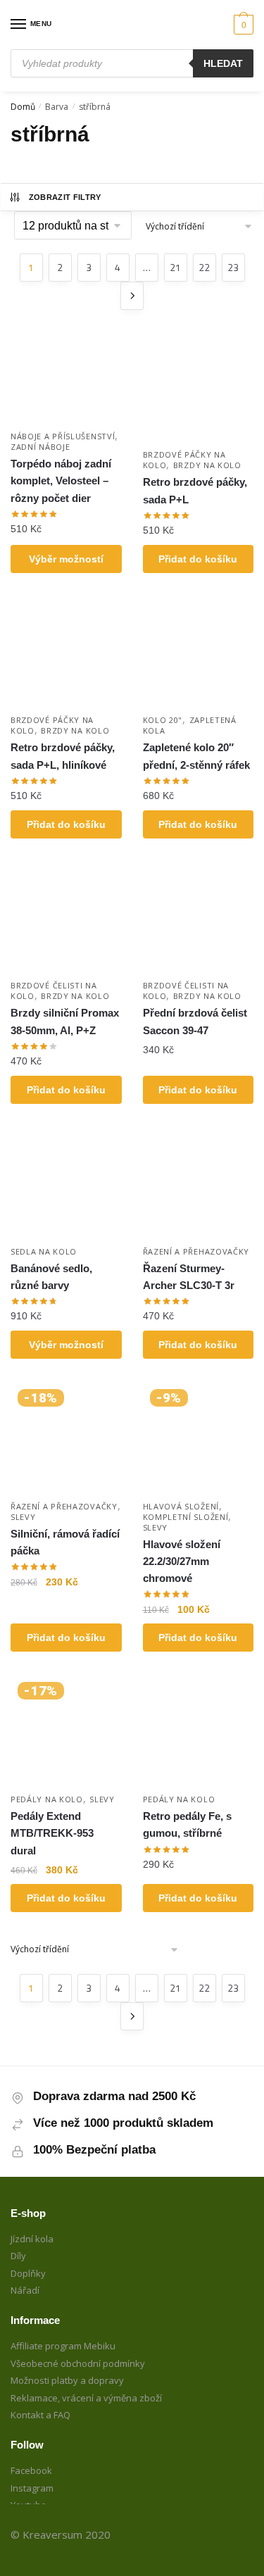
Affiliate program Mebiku (63, 2346)
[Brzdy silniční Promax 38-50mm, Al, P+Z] (66, 917)
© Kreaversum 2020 (61, 2534)
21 (175, 267)
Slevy (23, 1517)
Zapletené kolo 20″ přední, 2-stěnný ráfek (196, 756)
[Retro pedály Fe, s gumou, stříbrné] (199, 1730)
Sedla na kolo (44, 1251)
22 (204, 267)
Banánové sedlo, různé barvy (51, 1277)
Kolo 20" (163, 720)
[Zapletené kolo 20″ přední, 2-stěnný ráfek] (199, 652)
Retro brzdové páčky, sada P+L (195, 490)
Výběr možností (66, 559)
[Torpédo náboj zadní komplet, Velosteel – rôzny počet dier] (66, 377)
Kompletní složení (186, 1517)
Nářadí (25, 2290)
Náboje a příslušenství (63, 436)
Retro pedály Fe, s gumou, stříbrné (187, 1824)
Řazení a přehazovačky (196, 1251)
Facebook (31, 2470)
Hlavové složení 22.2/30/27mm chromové (182, 1562)
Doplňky (28, 2273)
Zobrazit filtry (65, 197)
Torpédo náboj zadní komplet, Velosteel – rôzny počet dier (61, 481)
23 (233, 267)
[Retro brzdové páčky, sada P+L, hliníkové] (66, 652)
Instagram (32, 2488)
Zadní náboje (40, 447)
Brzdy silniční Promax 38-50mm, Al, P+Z (65, 1021)
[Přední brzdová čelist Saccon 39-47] (199, 917)
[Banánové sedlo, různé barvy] (66, 1183)
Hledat (223, 63)
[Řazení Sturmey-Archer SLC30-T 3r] (199, 1183)
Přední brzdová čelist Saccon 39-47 (195, 1021)
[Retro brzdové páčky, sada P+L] (199, 387)
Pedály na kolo (47, 1799)
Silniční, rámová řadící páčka (65, 1542)
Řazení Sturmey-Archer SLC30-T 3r (189, 1277)
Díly (18, 2256)
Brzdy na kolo (207, 465)
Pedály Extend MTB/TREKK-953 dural (52, 1833)
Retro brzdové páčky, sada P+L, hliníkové (63, 756)
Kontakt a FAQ (40, 2415)
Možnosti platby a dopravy (67, 2380)
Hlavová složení (181, 1506)
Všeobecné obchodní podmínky (78, 2363)
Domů (23, 107)
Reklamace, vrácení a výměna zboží (86, 2398)
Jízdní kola (32, 2239)
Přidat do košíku (198, 559)
